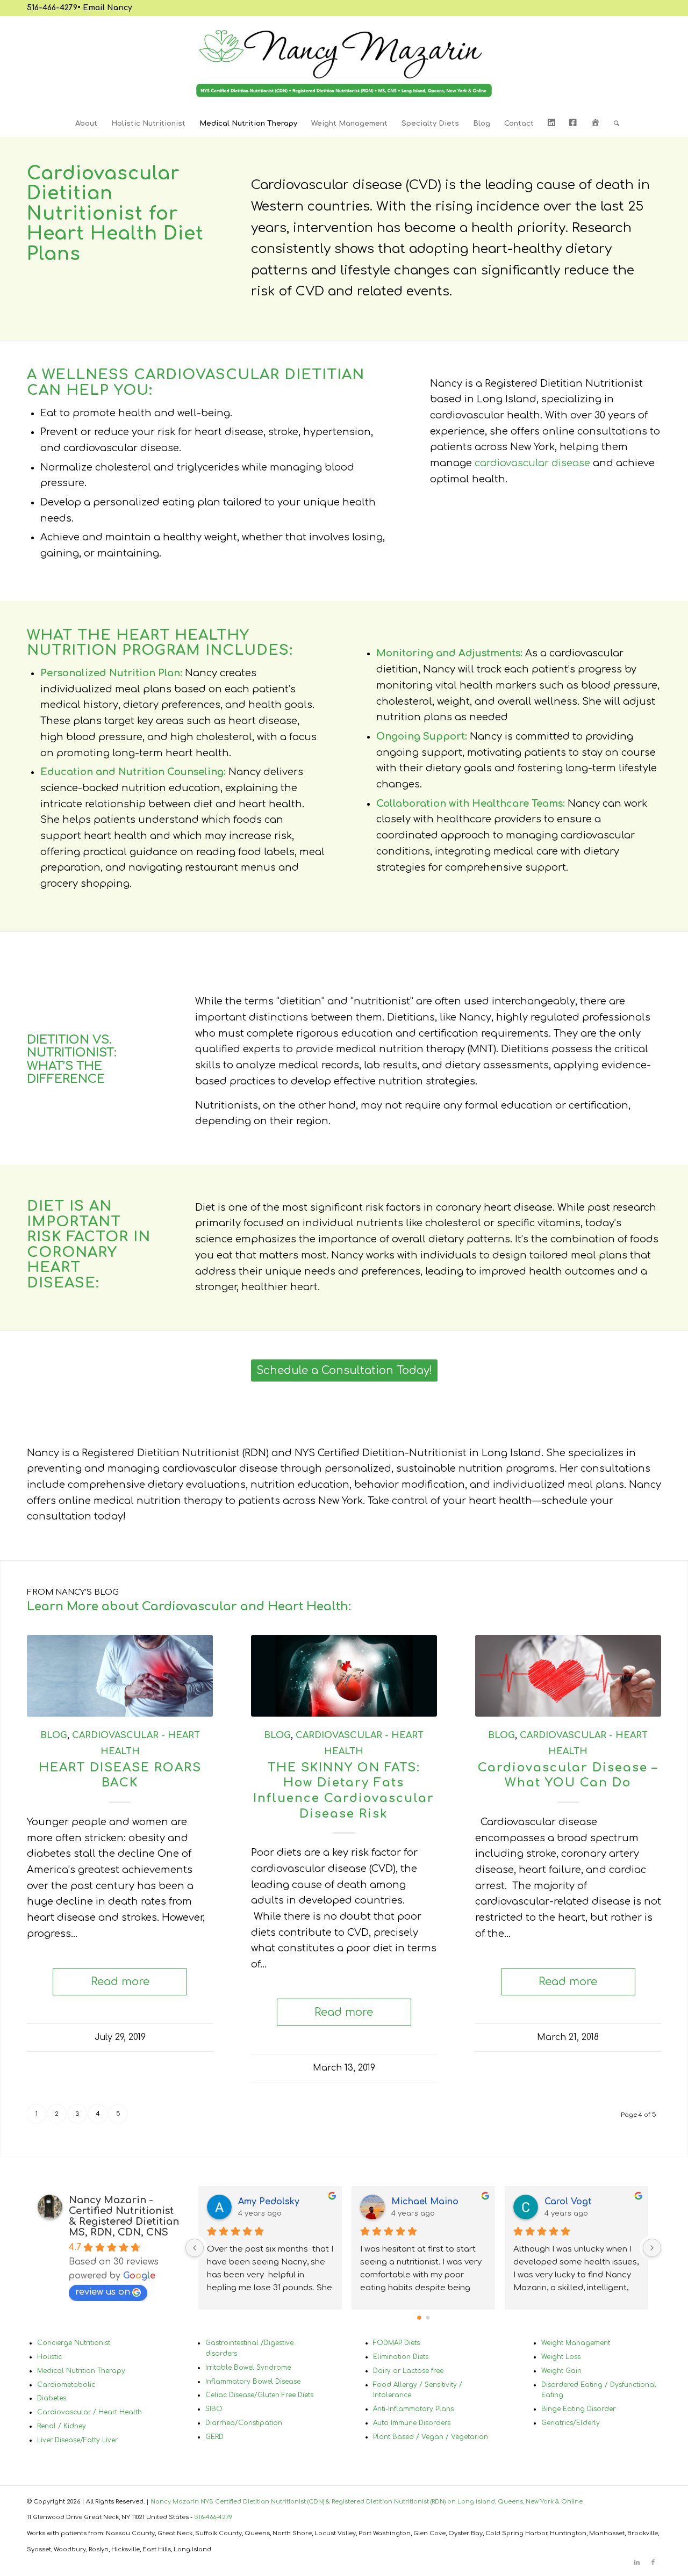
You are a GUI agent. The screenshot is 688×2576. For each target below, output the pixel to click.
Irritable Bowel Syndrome (248, 2368)
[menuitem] (86, 124)
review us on (103, 2292)
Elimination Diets (401, 2357)
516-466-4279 (52, 8)
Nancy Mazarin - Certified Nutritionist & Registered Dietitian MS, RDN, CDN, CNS (124, 2216)
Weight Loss (561, 2357)
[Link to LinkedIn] (637, 2563)
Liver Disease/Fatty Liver (77, 2440)
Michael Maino (425, 2202)
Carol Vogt (568, 2202)
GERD (214, 2437)
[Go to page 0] (419, 2318)
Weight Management (576, 2343)
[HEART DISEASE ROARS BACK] (120, 1676)
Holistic (49, 2357)
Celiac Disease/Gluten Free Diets (259, 2395)
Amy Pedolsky (269, 2202)
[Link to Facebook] (653, 2563)
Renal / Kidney (62, 2426)
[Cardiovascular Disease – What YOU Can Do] (568, 1676)
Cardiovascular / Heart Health (89, 2412)
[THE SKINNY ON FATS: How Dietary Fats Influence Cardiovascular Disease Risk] (344, 1676)
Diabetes (52, 2398)
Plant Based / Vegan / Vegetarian (431, 2437)
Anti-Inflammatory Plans (413, 2409)
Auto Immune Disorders (412, 2423)
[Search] (613, 124)
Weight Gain (561, 2371)
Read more (120, 1982)
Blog (54, 1735)
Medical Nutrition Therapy (81, 2371)
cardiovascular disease (532, 463)
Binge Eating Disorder (578, 2409)
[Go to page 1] (428, 2318)
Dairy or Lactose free (408, 2371)
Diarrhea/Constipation (244, 2423)
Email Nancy (107, 8)
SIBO (214, 2409)
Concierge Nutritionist (74, 2343)
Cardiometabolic (66, 2385)
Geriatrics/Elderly (571, 2423)
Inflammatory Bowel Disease (253, 2382)
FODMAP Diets (396, 2343)
